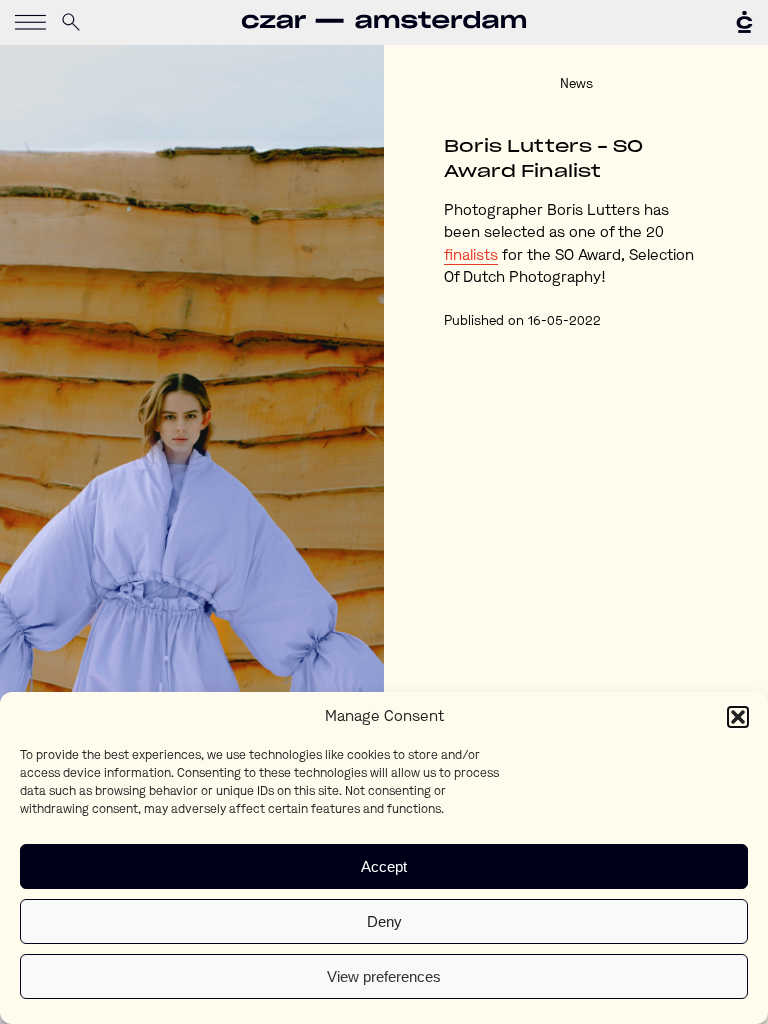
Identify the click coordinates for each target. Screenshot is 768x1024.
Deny (384, 921)
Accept (384, 866)
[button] (738, 717)
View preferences (384, 976)
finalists (471, 256)
